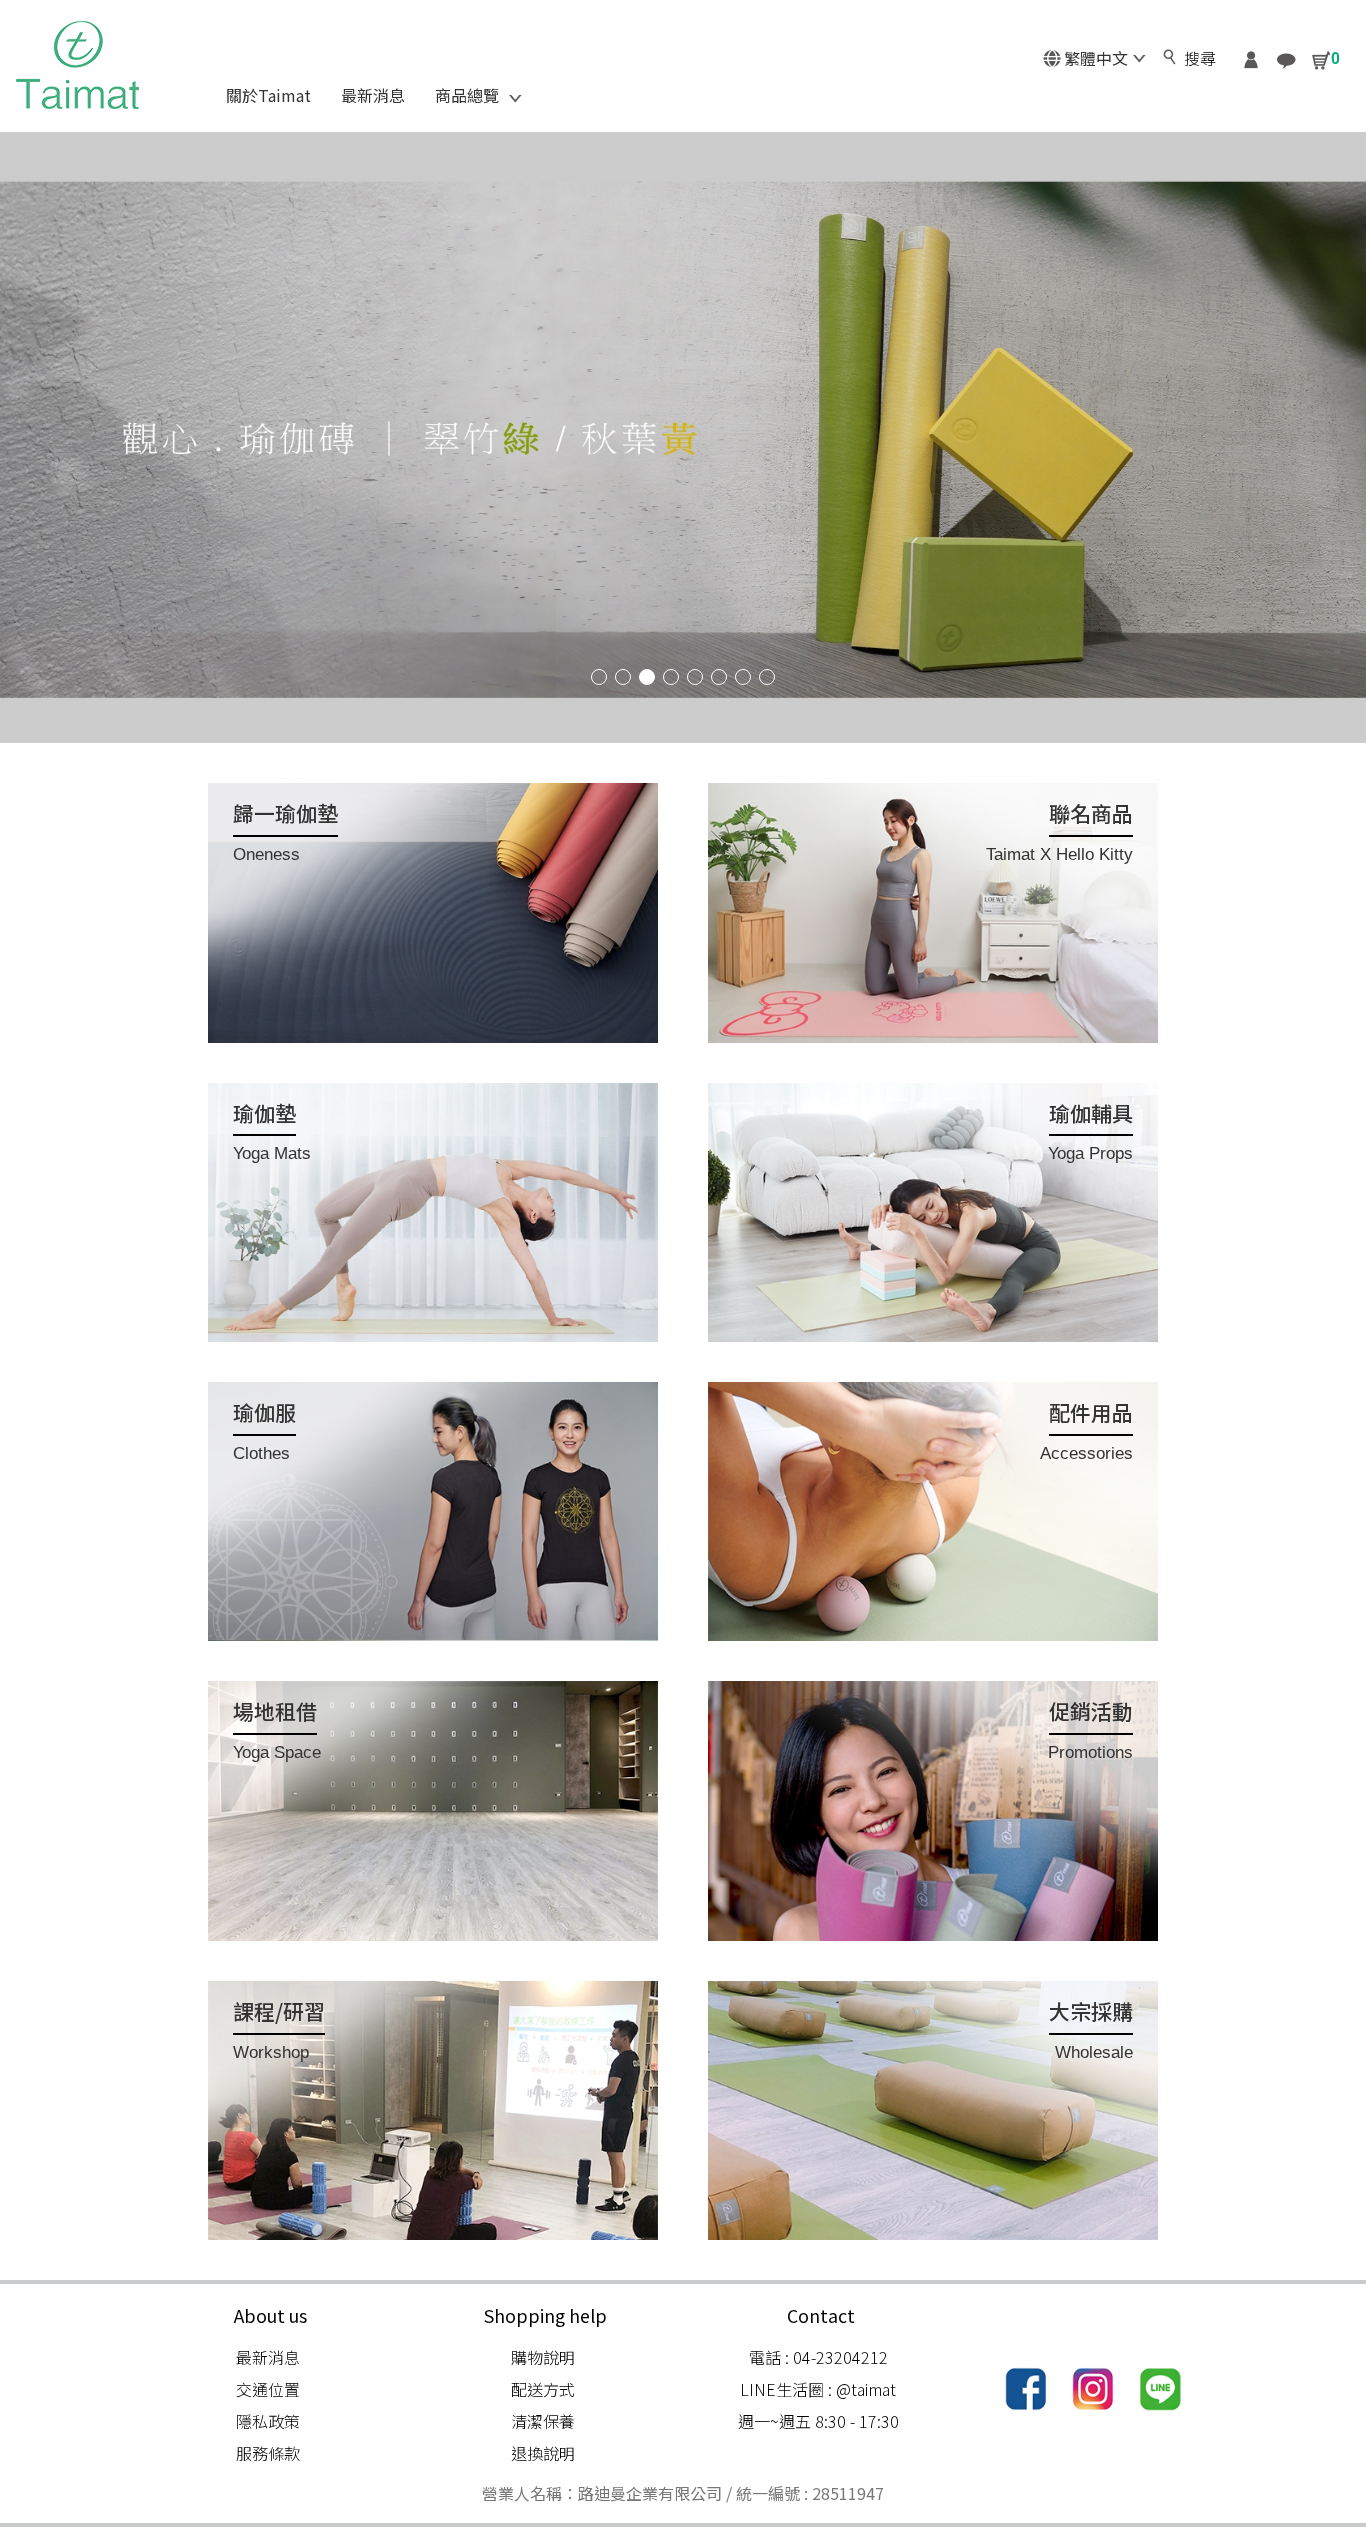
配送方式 (543, 2389)
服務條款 (268, 2453)
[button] (599, 677)
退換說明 (543, 2453)
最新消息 (268, 2357)
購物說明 (543, 2357)
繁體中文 (1096, 58)
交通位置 (268, 2389)
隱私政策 (268, 2421)
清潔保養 (543, 2421)
